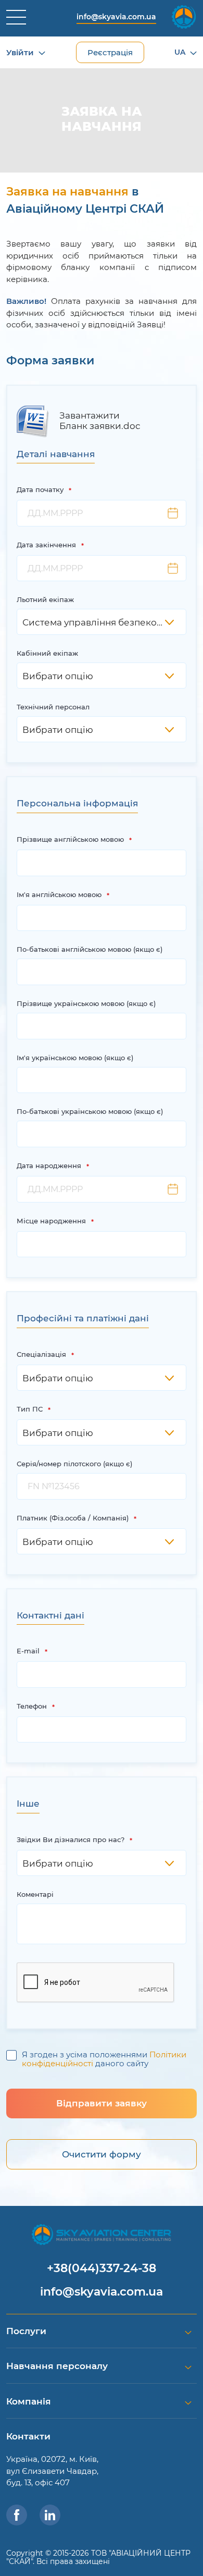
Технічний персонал (53, 707)
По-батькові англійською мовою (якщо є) (90, 949)
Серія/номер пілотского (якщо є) (74, 1464)
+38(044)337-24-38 (102, 2268)
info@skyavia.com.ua (116, 17)
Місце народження (51, 1221)
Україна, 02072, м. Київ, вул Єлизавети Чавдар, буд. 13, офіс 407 (52, 2471)
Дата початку (40, 489)
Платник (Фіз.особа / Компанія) (73, 1518)
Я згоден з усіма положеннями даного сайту (104, 2059)
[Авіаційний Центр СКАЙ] (101, 2234)
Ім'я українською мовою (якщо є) (75, 1058)
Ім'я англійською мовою (59, 894)
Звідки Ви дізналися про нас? (71, 1839)
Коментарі (35, 1894)
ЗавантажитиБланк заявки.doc (100, 421)
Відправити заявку (102, 2103)
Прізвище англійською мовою (70, 839)
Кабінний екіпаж (47, 653)
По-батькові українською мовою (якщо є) (90, 1111)
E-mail (28, 1651)
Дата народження (49, 1166)
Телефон (32, 1706)
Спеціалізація (41, 1354)
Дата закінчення (46, 545)
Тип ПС (30, 1409)
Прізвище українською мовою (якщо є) (86, 1003)
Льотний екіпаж (45, 599)
